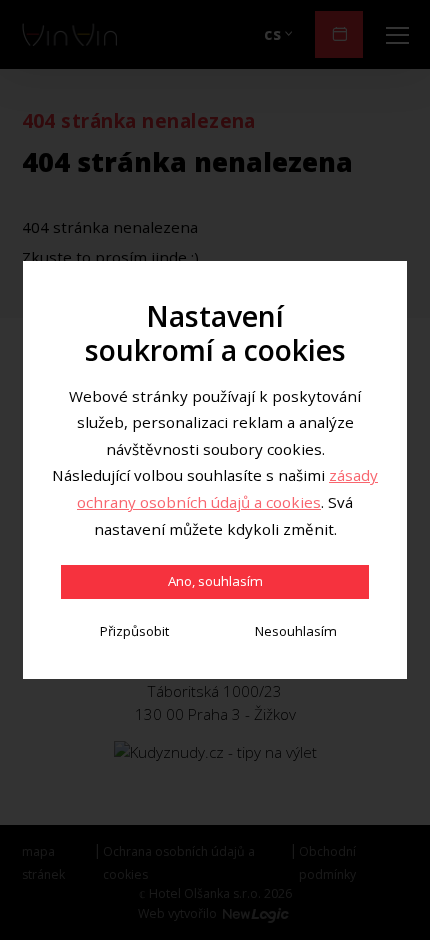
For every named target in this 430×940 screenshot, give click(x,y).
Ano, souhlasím (215, 581)
